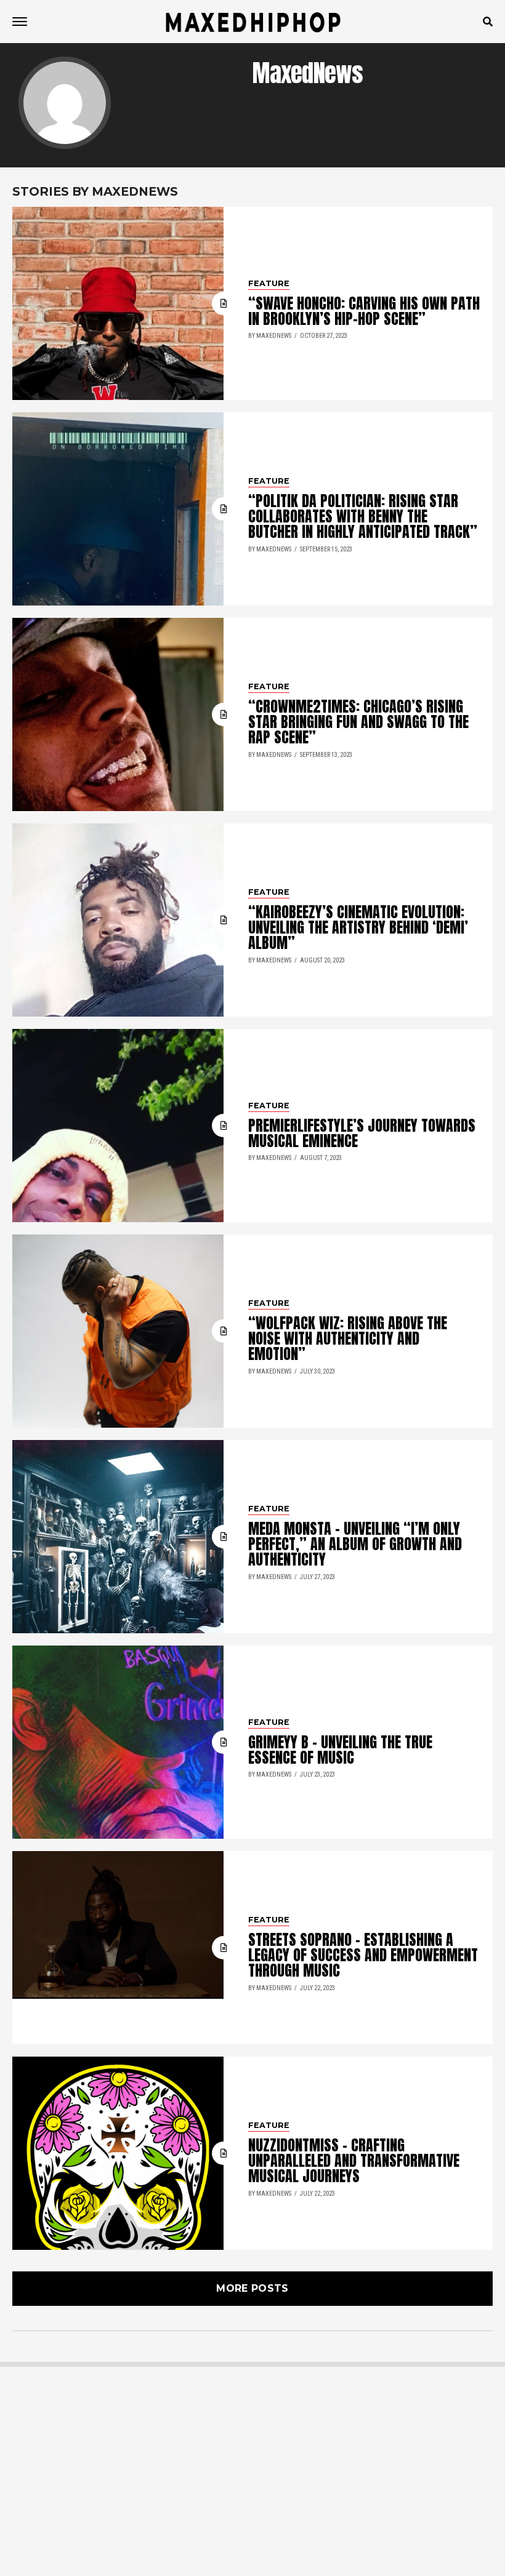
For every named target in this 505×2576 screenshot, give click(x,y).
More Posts (252, 2288)
